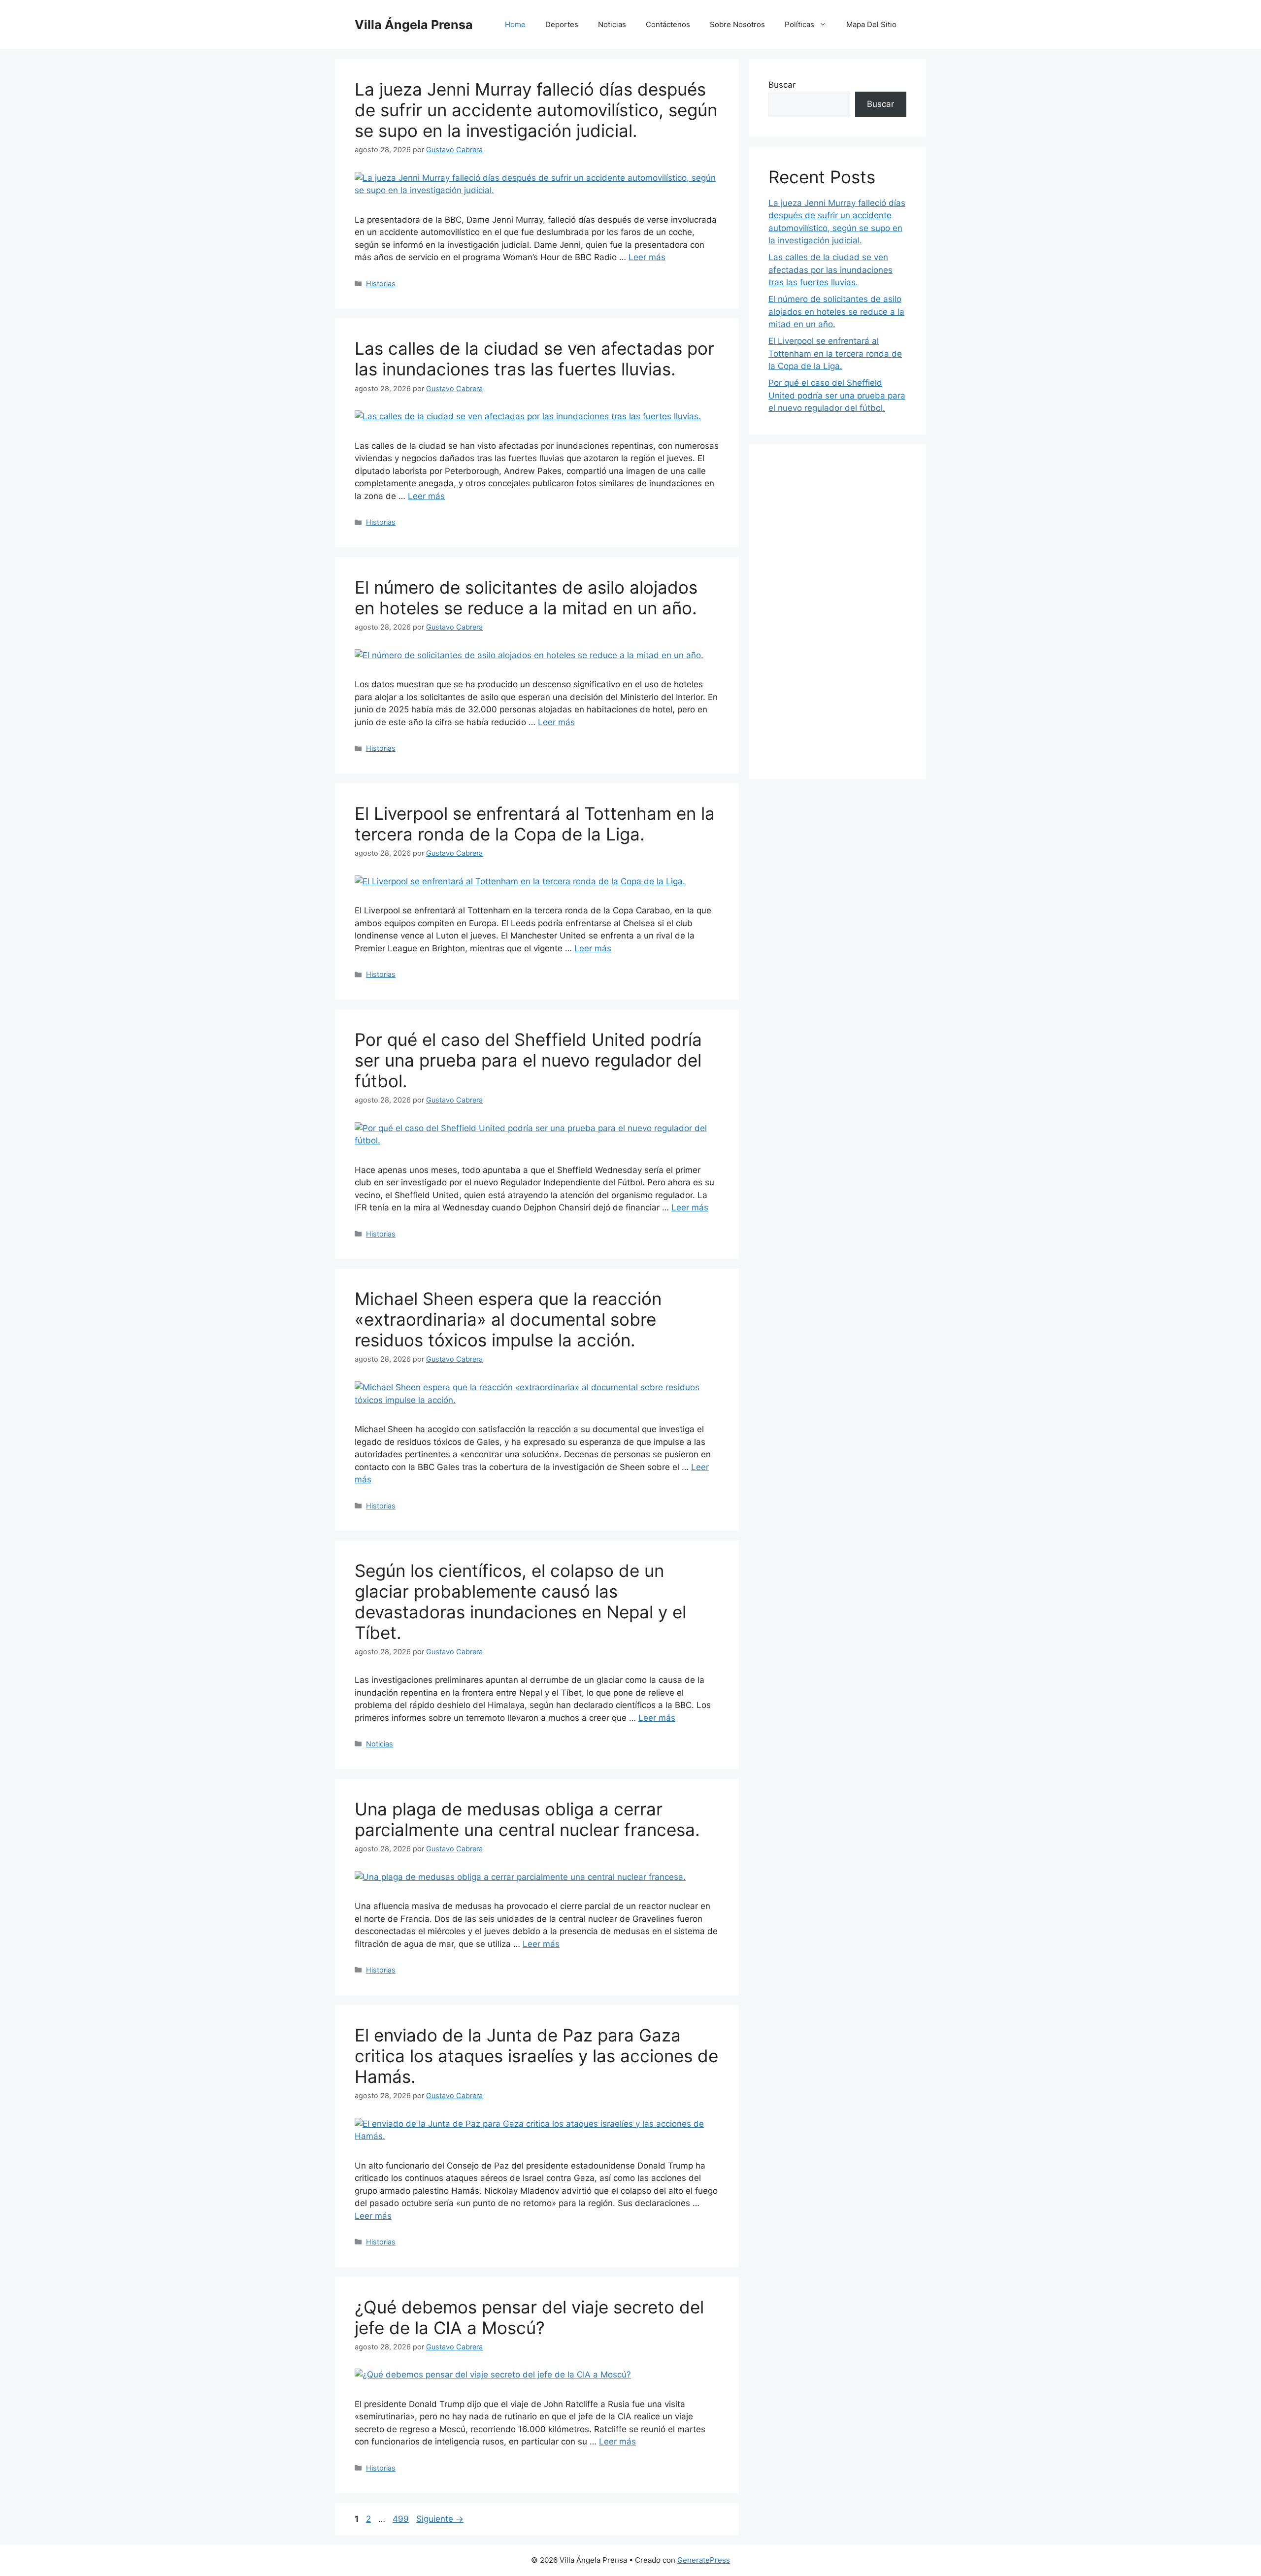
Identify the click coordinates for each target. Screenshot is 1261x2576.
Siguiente (440, 2519)
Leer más (647, 257)
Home (515, 24)
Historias (381, 284)
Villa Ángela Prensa (414, 25)
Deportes (562, 24)
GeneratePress (704, 2560)
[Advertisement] (837, 612)
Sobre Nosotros (737, 24)
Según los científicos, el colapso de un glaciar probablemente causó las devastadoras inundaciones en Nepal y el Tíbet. (520, 1602)
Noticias (612, 24)
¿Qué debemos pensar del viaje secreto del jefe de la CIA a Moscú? (529, 2317)
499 (402, 2519)
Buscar (782, 85)
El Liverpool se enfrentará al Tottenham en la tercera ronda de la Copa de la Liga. (535, 824)
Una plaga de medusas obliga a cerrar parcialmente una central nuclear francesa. (527, 1819)
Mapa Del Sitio (871, 24)
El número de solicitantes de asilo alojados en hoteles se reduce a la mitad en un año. (526, 598)
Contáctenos (668, 24)
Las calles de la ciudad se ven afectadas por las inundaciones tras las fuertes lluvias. (534, 359)
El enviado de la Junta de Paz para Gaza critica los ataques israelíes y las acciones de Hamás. (536, 2056)
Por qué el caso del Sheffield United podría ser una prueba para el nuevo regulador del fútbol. (528, 1060)
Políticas (799, 24)
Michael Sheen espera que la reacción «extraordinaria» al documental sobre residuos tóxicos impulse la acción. (508, 1319)
